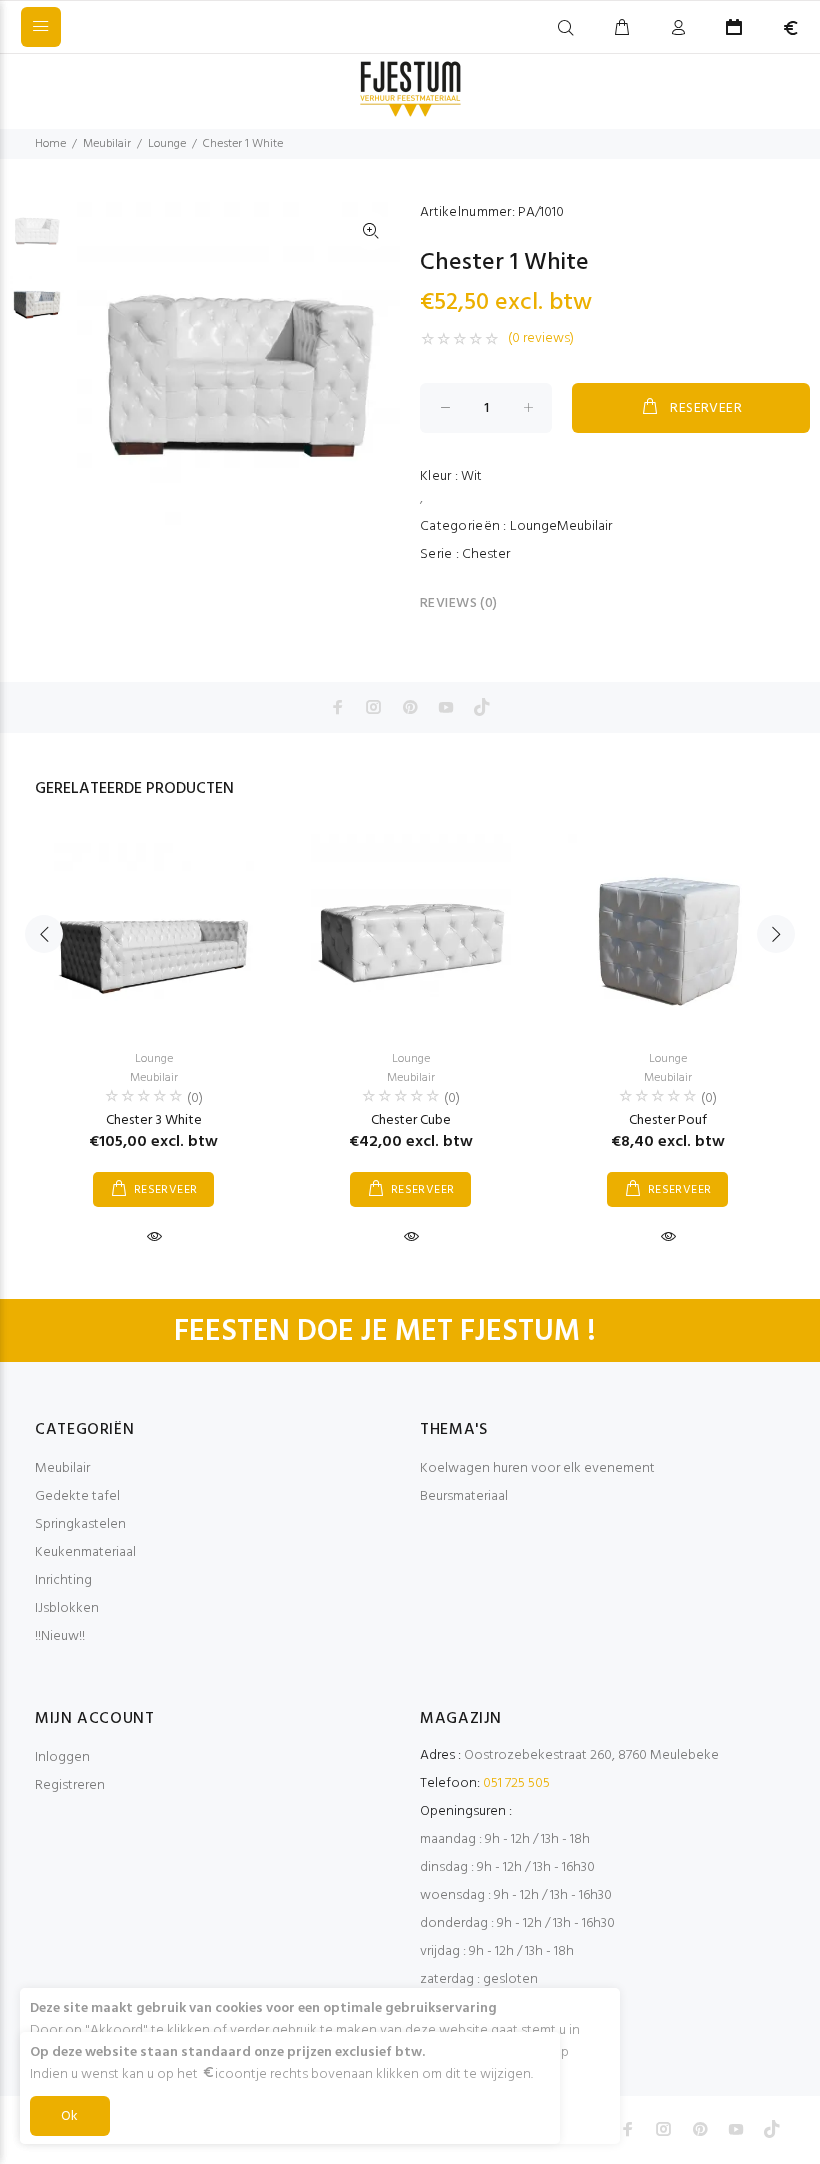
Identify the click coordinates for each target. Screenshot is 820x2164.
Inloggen (62, 1757)
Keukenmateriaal (85, 1552)
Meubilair (107, 144)
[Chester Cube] (411, 934)
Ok (70, 2116)
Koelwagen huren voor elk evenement (537, 1468)
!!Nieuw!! (60, 1636)
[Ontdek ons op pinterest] (410, 707)
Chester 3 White (154, 1120)
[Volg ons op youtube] (446, 707)
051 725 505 (516, 1783)
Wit (471, 476)
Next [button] (776, 934)
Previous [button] (44, 934)
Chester (486, 554)
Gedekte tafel (77, 1496)
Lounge (167, 144)
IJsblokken (67, 1608)
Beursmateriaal (464, 1496)
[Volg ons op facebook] (338, 707)
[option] (37, 239)
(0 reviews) (541, 339)
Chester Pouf (668, 1120)
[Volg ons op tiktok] (482, 707)
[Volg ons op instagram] (374, 707)
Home (50, 144)
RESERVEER (706, 408)
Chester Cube (411, 1120)
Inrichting (63, 1580)
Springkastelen (80, 1524)
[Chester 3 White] (154, 934)
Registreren (70, 1785)
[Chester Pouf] (668, 934)
